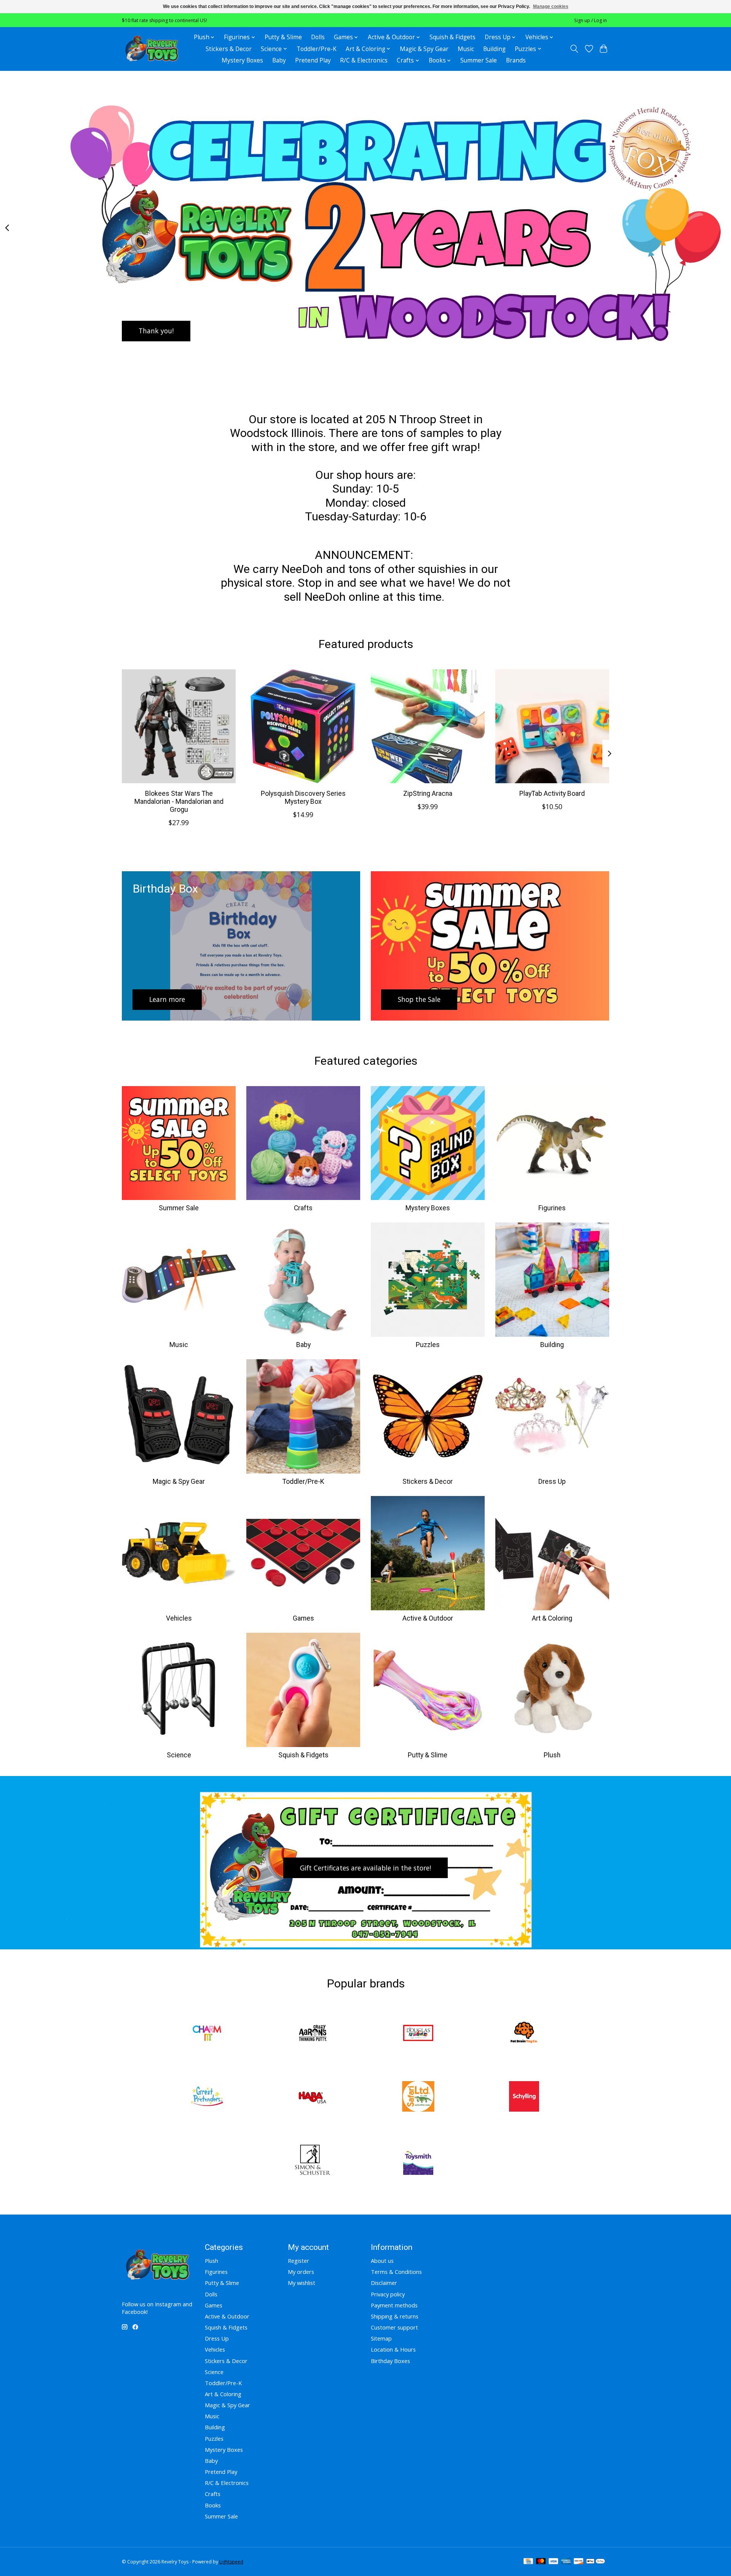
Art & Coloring (552, 1618)
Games (303, 1618)
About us (382, 2261)
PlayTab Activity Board (552, 794)
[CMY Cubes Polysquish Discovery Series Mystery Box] (303, 726)
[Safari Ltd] (418, 2097)
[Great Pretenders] (207, 2097)
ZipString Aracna (428, 794)
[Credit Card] (528, 2562)
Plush (552, 1755)
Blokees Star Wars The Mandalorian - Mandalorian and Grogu (179, 802)
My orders (301, 2272)
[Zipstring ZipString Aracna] (428, 726)
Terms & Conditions (396, 2272)
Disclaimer (384, 2283)
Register (298, 2261)
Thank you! (156, 331)
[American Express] (566, 2562)
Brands (516, 60)
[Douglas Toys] (418, 2034)
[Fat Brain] (524, 2034)
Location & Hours (393, 2349)
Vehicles (179, 1618)
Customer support (394, 2327)
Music (466, 49)
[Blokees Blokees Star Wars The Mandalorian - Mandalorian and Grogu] (179, 726)
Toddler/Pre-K (317, 49)
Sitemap (381, 2338)
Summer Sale (479, 60)
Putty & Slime (283, 37)
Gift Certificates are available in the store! (365, 1868)
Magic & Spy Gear (424, 49)
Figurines (552, 1208)
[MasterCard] (541, 2562)
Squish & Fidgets (452, 37)
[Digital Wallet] (596, 2562)
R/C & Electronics (364, 60)
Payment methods (394, 2305)
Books (213, 2505)
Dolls (318, 37)
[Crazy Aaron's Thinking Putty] (313, 2034)
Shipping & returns (395, 2316)
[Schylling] (524, 2097)
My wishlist (302, 2283)
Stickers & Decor (229, 49)
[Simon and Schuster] (313, 2161)
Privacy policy (388, 2294)
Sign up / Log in (591, 20)
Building (494, 49)
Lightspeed (231, 2562)
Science (179, 1755)
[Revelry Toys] (152, 49)
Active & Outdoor (428, 1618)
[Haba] (313, 2097)
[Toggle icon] (574, 49)
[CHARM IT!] (207, 2034)
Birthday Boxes (390, 2361)
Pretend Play (313, 60)
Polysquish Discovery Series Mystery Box (303, 798)
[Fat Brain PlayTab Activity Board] (552, 726)
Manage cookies (551, 6)
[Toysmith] (418, 2161)
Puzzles (428, 1345)
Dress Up (552, 1482)
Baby (279, 60)
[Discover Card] (579, 2562)
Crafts (303, 1208)
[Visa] (554, 2562)
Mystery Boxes (242, 60)
